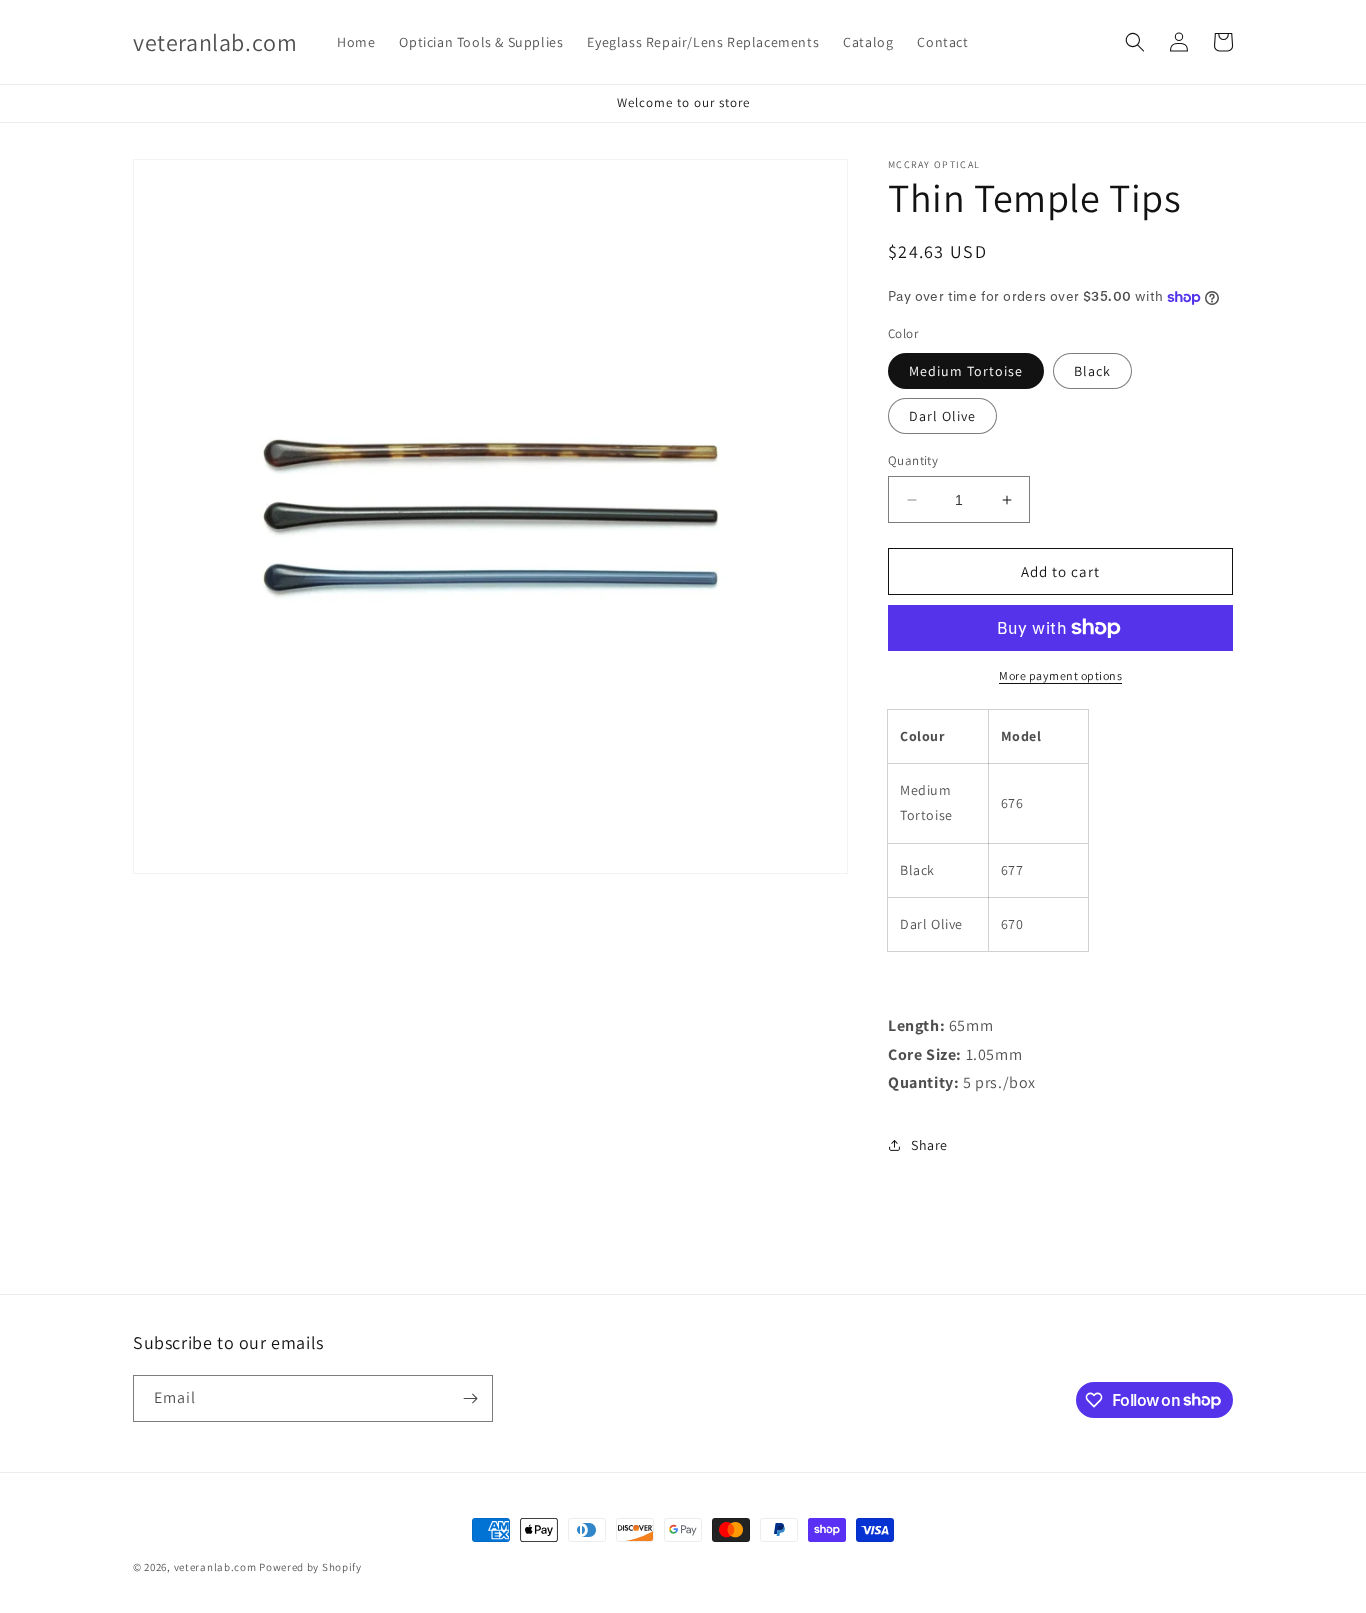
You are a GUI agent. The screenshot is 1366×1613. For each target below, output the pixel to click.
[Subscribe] (470, 1398)
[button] (1135, 42)
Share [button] (929, 1145)
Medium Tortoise (966, 371)
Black (1092, 371)
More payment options (1060, 675)
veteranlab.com (215, 1567)
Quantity (913, 460)
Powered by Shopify (310, 1567)
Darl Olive (942, 416)
